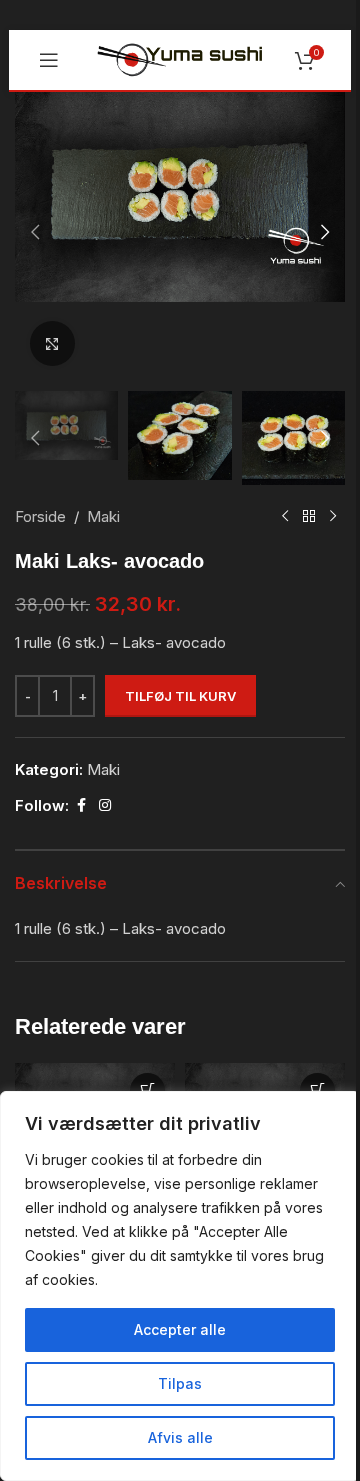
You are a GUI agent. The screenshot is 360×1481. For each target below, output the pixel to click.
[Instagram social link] (105, 805)
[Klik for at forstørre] (52, 343)
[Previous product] (285, 517)
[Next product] (333, 517)
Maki (103, 516)
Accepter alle (180, 1329)
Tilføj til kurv (180, 696)
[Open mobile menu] (49, 60)
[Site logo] (180, 58)
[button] (35, 232)
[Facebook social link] (81, 805)
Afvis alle (180, 1437)
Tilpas (180, 1383)
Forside (40, 516)
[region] (180, 1286)
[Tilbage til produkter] (309, 517)
